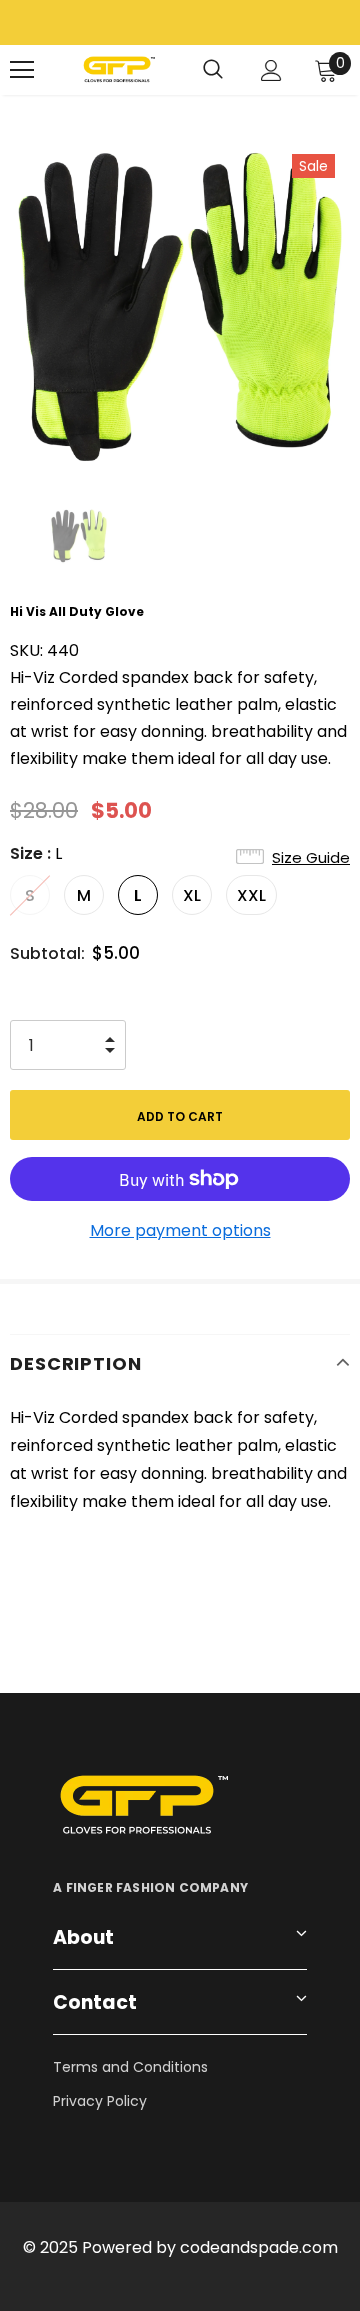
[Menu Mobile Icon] (22, 70)
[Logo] (117, 69)
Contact (95, 2002)
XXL (251, 895)
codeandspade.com (259, 2247)
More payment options (180, 1230)
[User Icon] (271, 70)
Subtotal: (47, 953)
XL (192, 895)
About (83, 1937)
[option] (180, 307)
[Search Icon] (213, 70)
